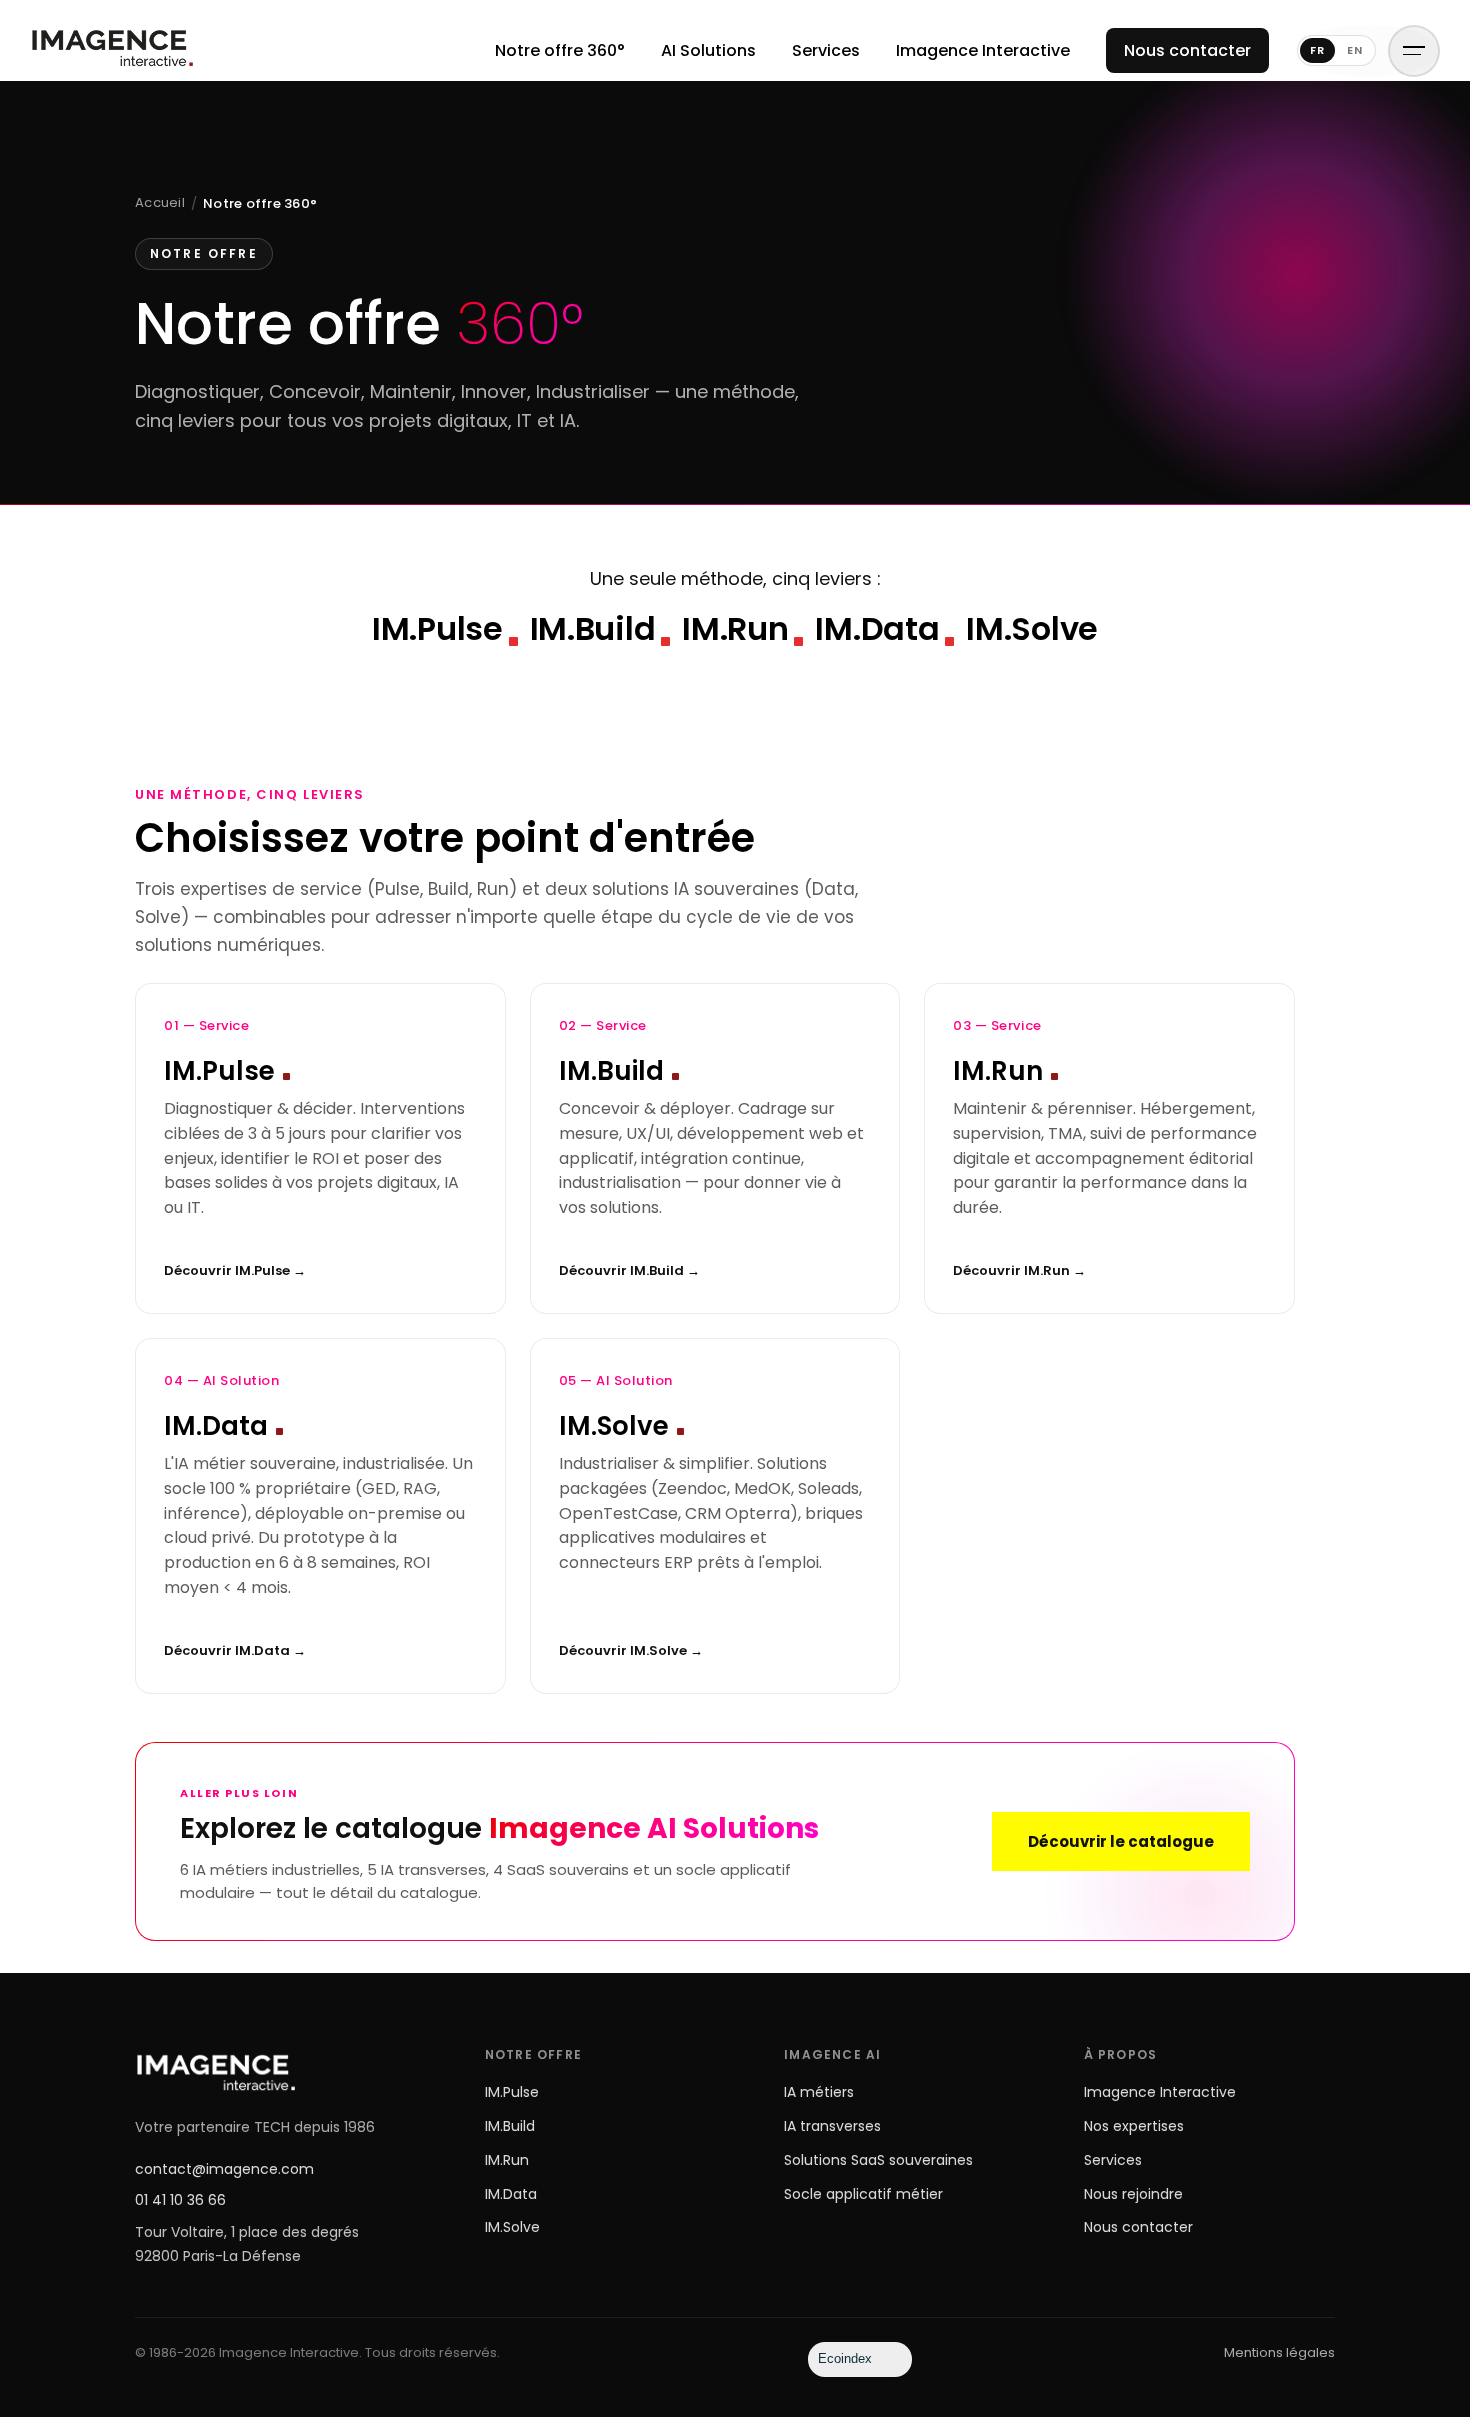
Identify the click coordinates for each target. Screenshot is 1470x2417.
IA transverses (832, 2126)
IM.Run (507, 2160)
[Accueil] (111, 50)
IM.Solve (512, 2227)
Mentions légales (1279, 2352)
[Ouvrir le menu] (1414, 51)
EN (1355, 50)
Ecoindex (845, 2358)
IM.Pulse (512, 2092)
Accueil (160, 202)
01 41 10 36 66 (180, 2200)
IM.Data (511, 2194)
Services (826, 50)
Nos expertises (1134, 2126)
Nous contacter (1187, 50)
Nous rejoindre (1133, 2194)
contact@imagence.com (224, 2169)
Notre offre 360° (560, 50)
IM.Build (510, 2126)
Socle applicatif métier (863, 2194)
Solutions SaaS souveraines (878, 2160)
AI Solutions (708, 50)
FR (1317, 50)
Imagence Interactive (983, 50)
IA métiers (819, 2092)
